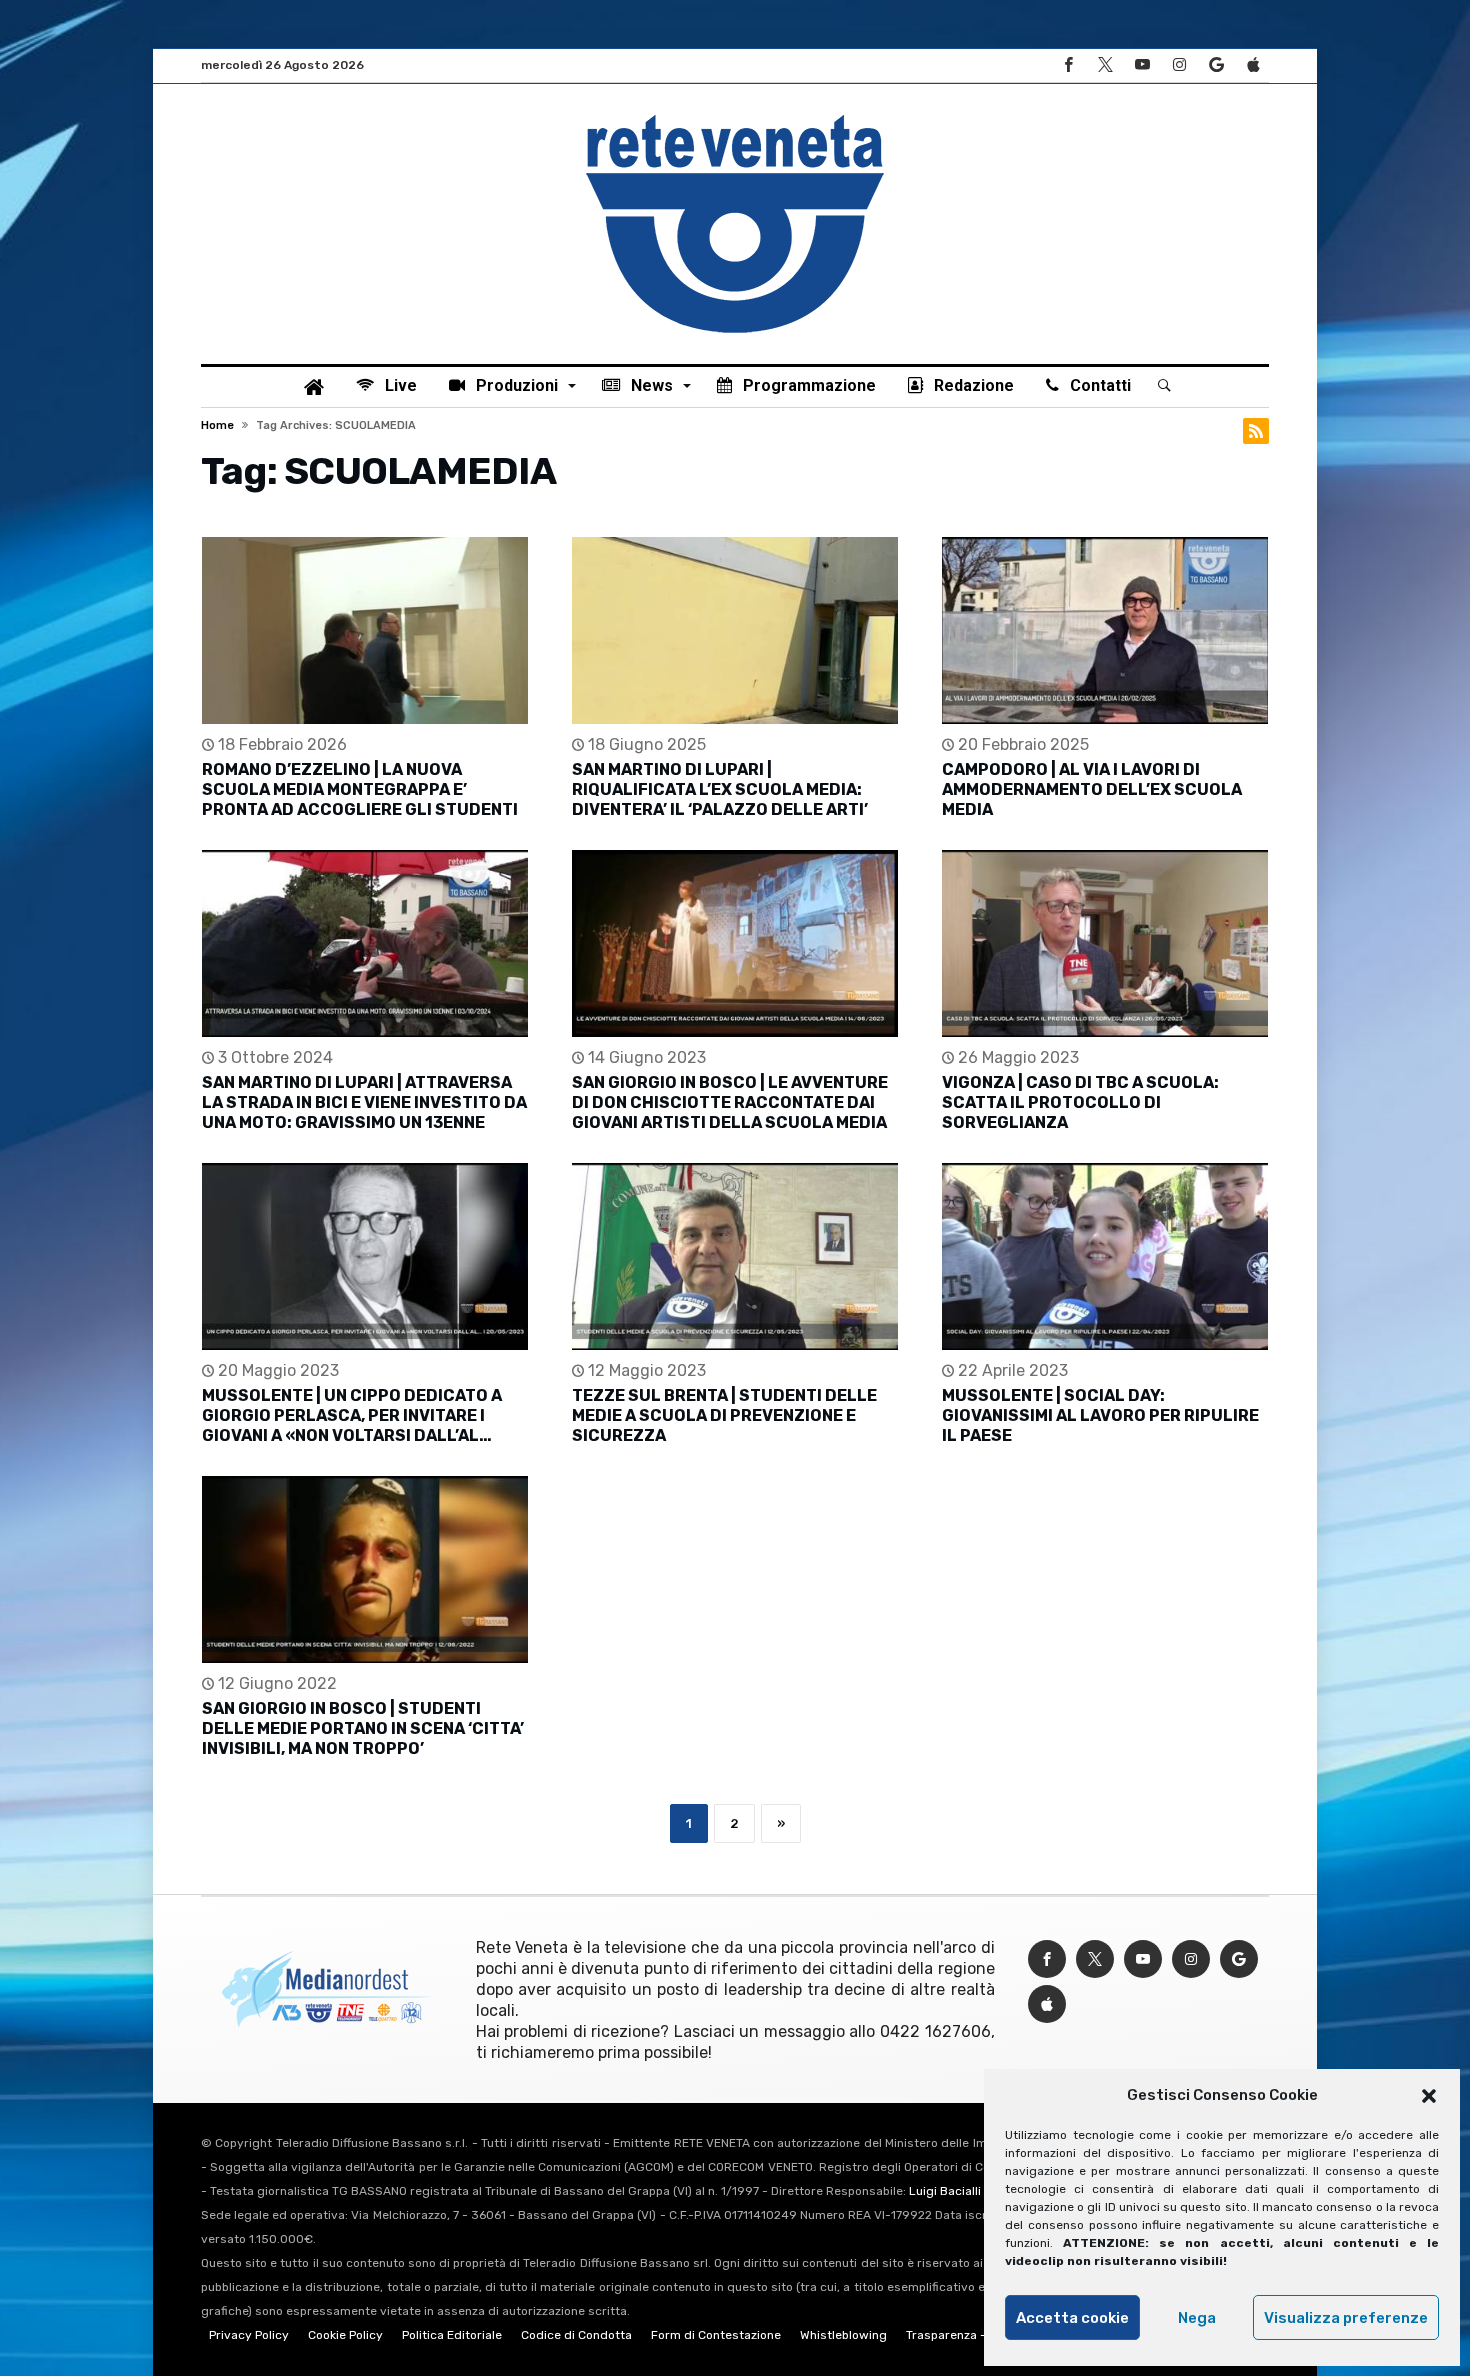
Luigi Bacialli (945, 2191)
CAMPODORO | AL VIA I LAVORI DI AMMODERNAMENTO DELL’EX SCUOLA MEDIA (1092, 789)
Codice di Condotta (576, 2335)
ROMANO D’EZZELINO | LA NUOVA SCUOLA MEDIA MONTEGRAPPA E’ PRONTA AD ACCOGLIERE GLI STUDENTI (360, 789)
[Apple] (1253, 65)
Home (217, 425)
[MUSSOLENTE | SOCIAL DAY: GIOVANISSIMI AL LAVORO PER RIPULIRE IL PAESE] (1105, 1256)
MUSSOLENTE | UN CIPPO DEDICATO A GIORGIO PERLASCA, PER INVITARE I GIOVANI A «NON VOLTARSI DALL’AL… (352, 1415)
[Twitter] (1105, 65)
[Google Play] (1216, 65)
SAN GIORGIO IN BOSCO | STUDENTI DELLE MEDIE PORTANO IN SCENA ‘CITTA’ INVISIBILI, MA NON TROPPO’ (363, 1728)
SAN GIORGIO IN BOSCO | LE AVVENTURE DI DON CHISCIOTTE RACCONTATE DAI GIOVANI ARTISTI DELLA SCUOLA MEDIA (730, 1102)
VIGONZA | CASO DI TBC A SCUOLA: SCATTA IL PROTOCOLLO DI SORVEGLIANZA (1080, 1102)
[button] (1429, 2096)
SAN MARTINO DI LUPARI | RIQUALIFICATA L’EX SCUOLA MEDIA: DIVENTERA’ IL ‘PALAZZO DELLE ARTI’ (720, 789)
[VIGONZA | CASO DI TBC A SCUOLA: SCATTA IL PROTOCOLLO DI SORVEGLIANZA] (1105, 943)
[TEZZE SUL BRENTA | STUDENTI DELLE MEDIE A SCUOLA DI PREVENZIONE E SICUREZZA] (735, 1256)
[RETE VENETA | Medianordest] (735, 114)
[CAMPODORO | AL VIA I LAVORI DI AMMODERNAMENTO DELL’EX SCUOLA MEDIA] (1105, 630)
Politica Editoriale (452, 2335)
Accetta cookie (1072, 2318)
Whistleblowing (843, 2335)
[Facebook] (1068, 65)
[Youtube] (1142, 65)
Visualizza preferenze (1346, 2318)
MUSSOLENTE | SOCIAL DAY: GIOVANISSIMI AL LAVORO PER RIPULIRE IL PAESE (1100, 1415)
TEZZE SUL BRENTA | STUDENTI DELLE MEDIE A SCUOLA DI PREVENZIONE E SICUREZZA (724, 1415)
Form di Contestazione (716, 2335)
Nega (1197, 2318)
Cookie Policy (345, 2335)
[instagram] (1179, 65)
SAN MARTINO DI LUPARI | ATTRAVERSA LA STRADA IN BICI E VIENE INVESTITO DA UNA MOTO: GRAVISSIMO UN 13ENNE (364, 1102)
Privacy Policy (249, 2335)
